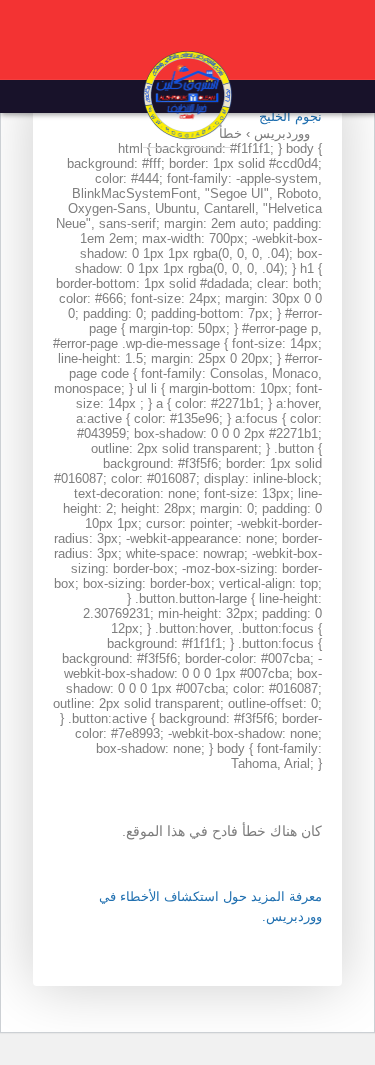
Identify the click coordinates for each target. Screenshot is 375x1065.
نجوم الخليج (290, 116)
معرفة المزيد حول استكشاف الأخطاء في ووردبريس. (210, 906)
